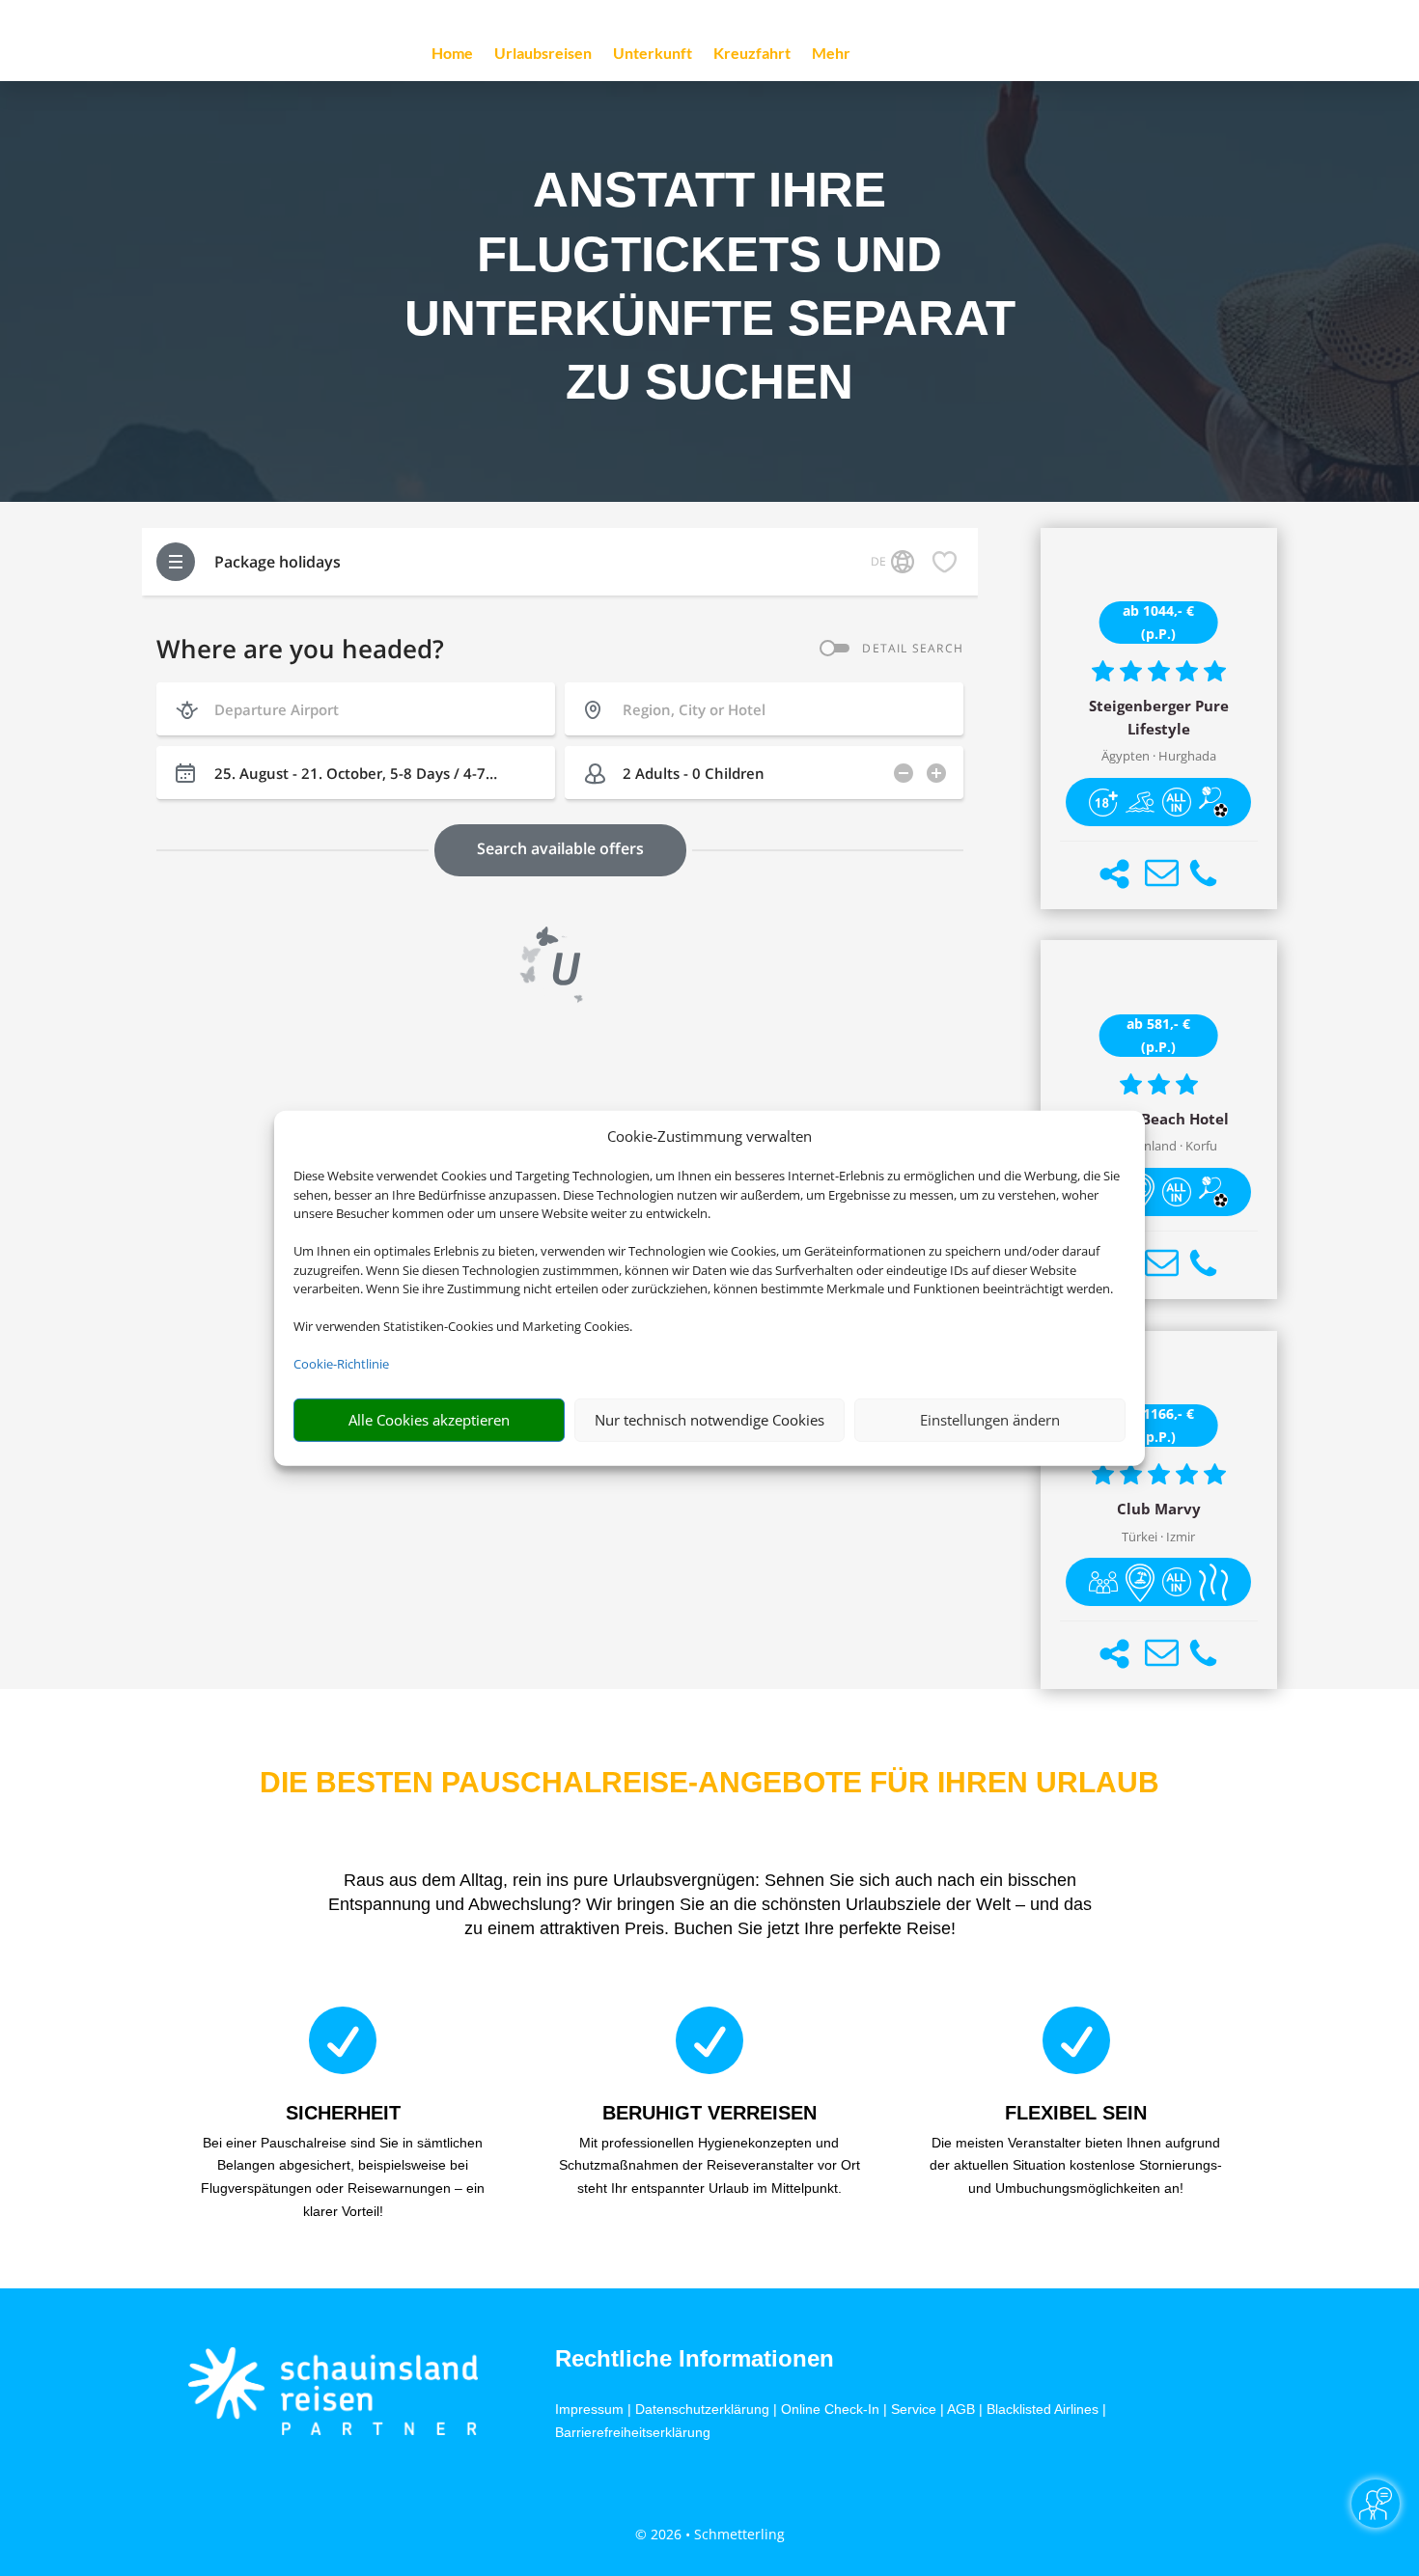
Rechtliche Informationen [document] (695, 2359)
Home (452, 54)
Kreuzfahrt (752, 54)
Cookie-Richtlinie (341, 1364)
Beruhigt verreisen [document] (709, 2113)
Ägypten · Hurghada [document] (1159, 756)
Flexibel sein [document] (1076, 2113)
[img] (1103, 802)
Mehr (831, 54)
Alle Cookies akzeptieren (429, 1420)
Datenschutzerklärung (702, 2409)
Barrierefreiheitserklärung (633, 2432)
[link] (1159, 719)
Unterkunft (653, 54)
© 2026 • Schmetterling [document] (710, 2534)
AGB (961, 2409)
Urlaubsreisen (543, 54)
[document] (1159, 718)
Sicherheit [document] (343, 2113)
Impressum (589, 2409)
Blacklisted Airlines (1043, 2409)
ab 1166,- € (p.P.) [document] (1158, 1425)
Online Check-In (830, 2409)
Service (914, 2409)
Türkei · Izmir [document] (1158, 1537)
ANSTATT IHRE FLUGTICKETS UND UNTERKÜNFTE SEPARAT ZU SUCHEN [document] (710, 286)
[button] (1114, 874)
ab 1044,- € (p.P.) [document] (1158, 622)
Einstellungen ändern (990, 1420)
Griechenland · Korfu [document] (1159, 1146)
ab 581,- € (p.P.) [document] (1158, 1035)
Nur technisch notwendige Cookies (709, 1420)
